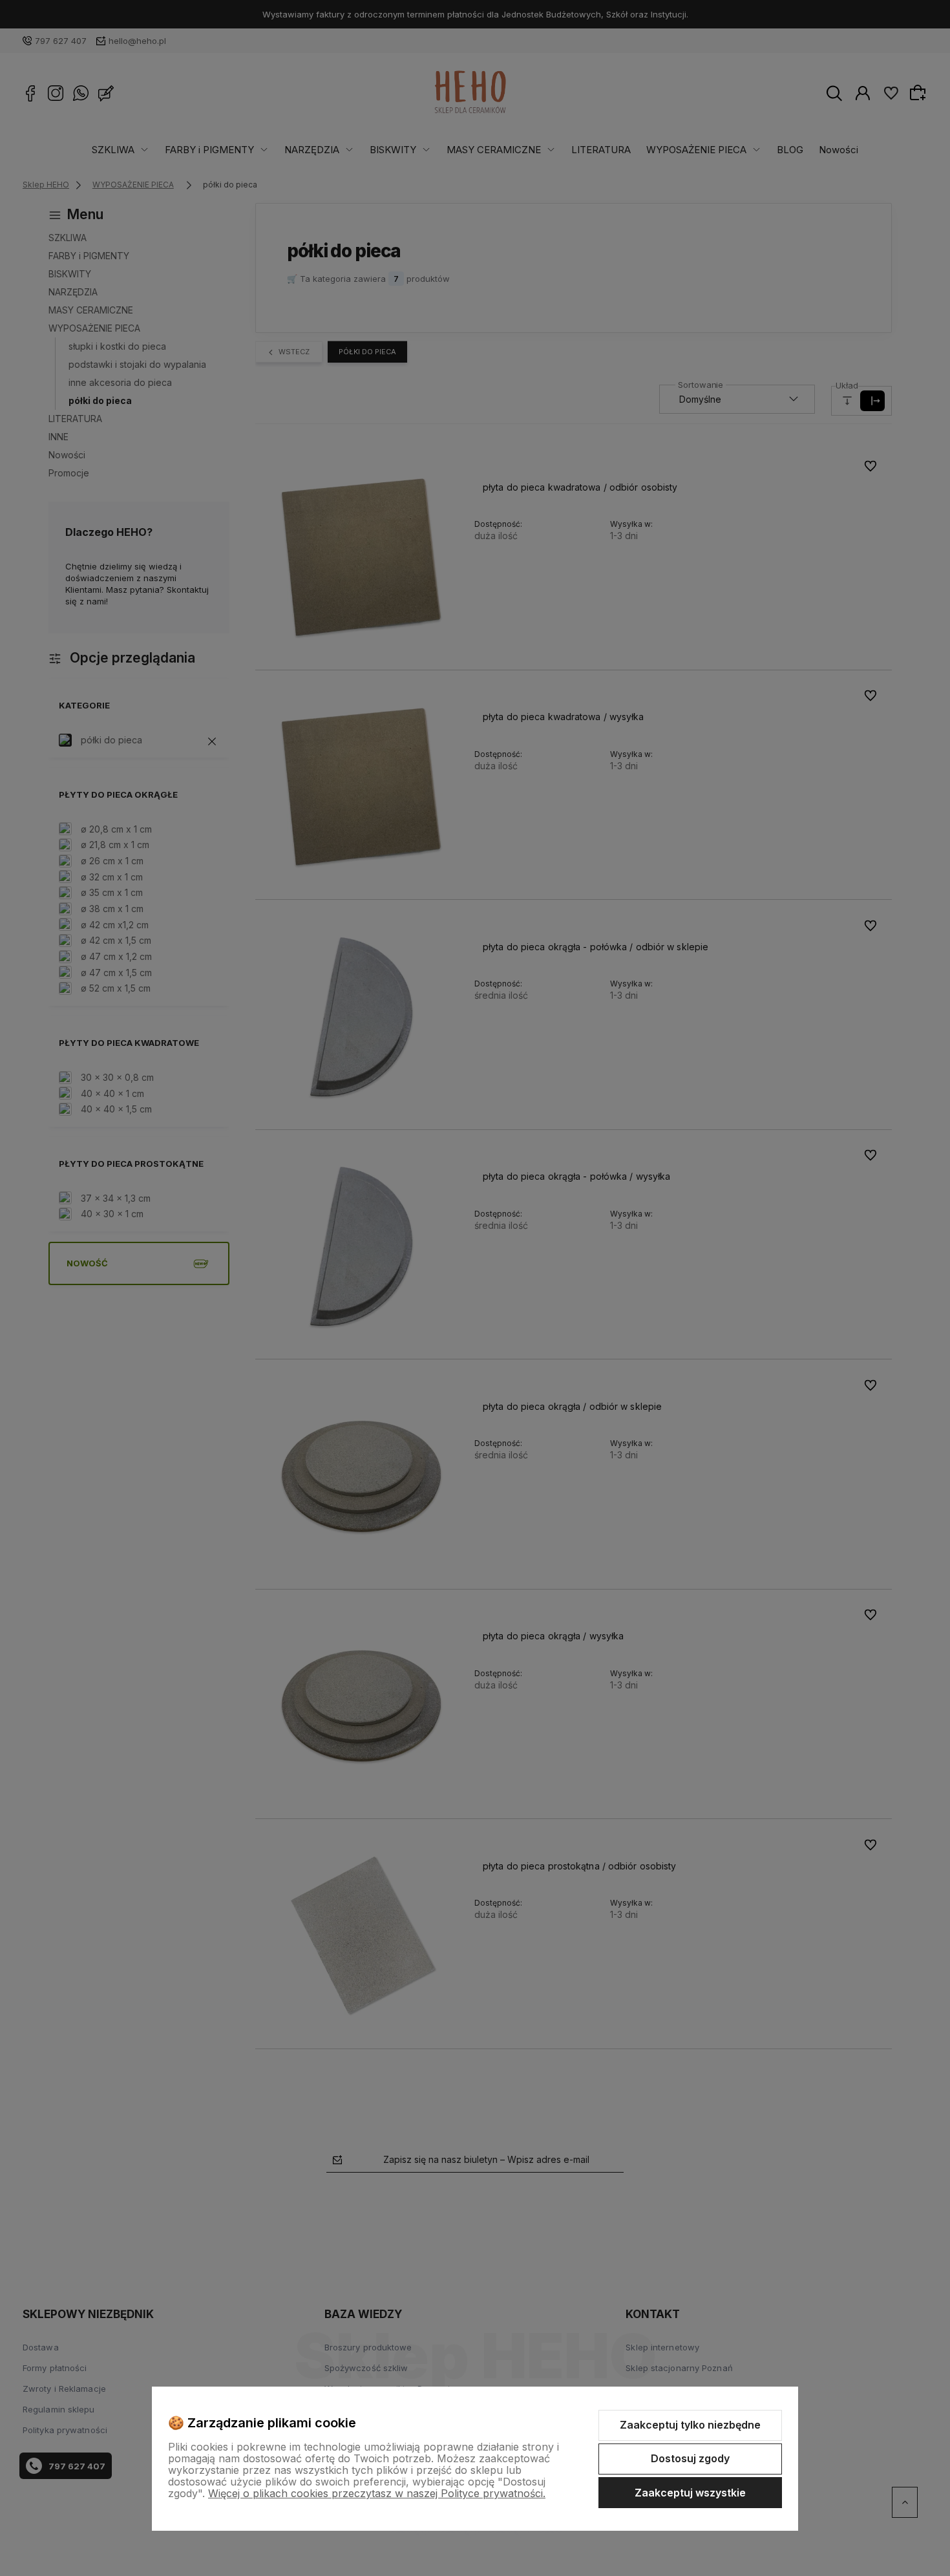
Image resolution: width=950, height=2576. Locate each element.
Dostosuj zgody (690, 2458)
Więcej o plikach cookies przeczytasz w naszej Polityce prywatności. (377, 2493)
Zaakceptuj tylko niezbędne (690, 2425)
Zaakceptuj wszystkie (690, 2493)
